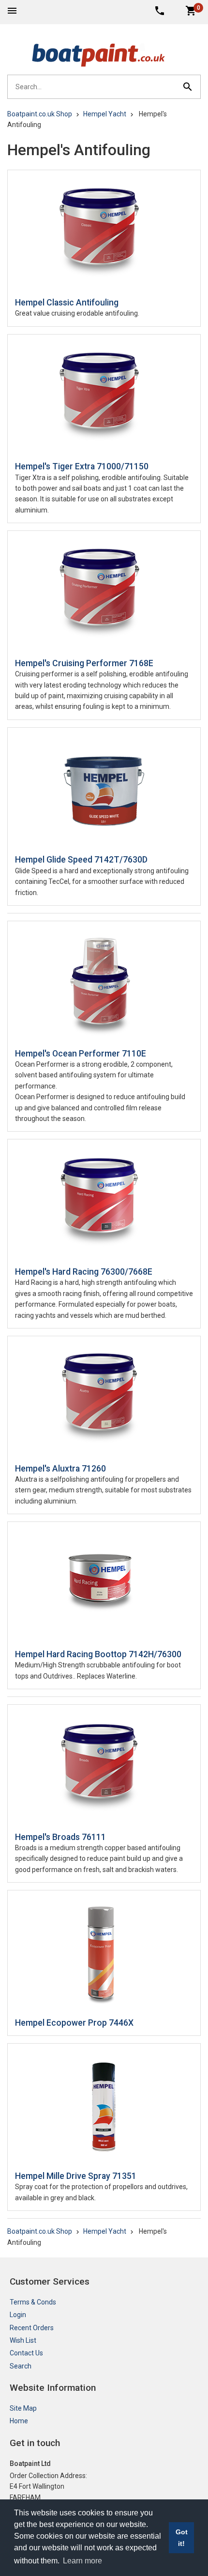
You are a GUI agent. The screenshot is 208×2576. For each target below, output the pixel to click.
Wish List (23, 2340)
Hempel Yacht (105, 114)
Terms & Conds (33, 2302)
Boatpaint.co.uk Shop (40, 114)
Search (21, 2366)
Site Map (23, 2408)
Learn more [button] (82, 2561)
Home (19, 2421)
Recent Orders (32, 2328)
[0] (191, 10)
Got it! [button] (182, 2538)
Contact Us (26, 2353)
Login (18, 2315)
